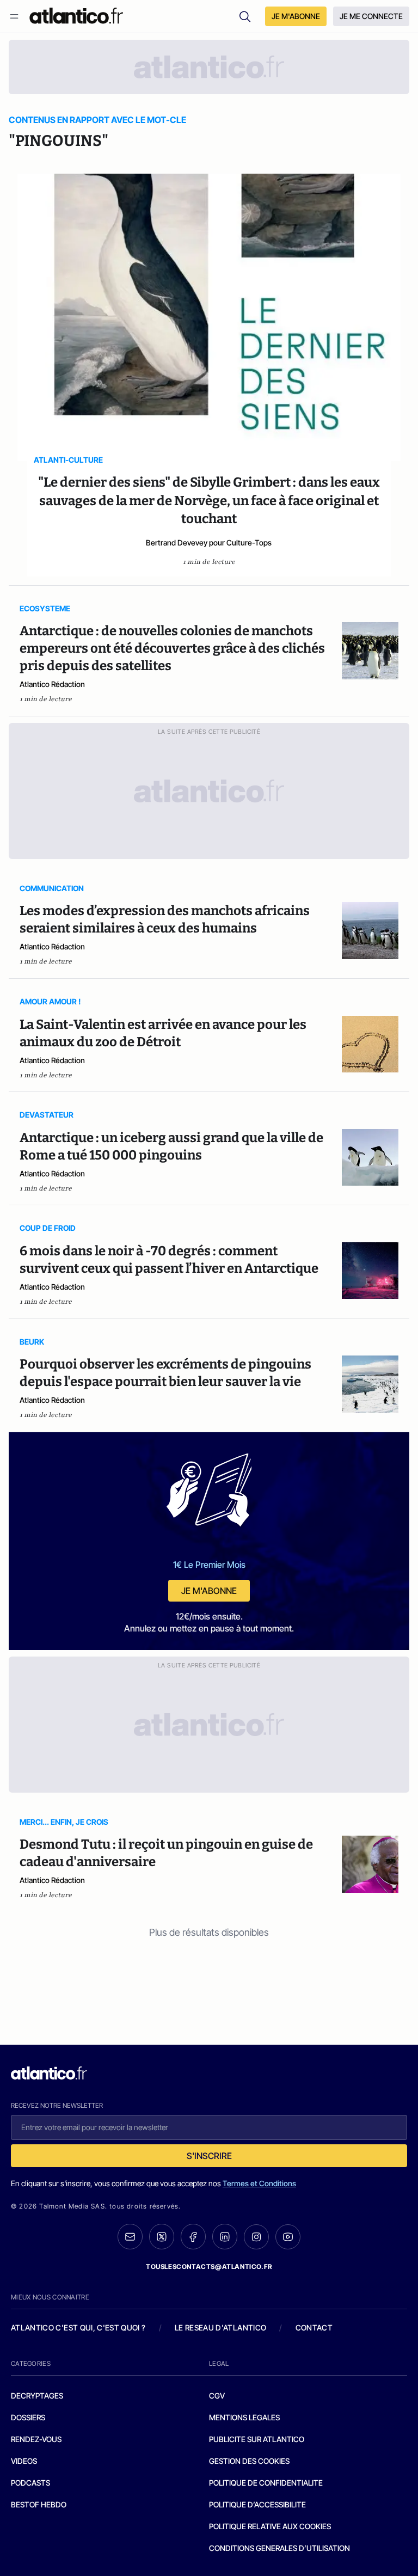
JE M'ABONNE (296, 16)
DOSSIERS (28, 2417)
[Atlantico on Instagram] (256, 2237)
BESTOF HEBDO (39, 2504)
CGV (217, 2396)
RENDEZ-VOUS (36, 2439)
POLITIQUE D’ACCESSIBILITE (257, 2504)
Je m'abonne (209, 1591)
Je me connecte (371, 16)
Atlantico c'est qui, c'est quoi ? (78, 2327)
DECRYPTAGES (37, 2396)
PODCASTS (30, 2483)
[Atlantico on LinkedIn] (225, 2237)
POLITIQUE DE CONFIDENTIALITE (266, 2483)
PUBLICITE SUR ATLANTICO (257, 2439)
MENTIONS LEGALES (244, 2417)
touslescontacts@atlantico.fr (209, 2267)
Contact (314, 2327)
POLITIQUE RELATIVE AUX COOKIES (270, 2526)
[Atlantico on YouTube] (288, 2237)
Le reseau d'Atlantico (220, 2327)
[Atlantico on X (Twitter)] (162, 2237)
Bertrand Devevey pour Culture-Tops (209, 542)
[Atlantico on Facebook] (193, 2237)
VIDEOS (24, 2461)
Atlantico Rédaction (52, 684)
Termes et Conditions (259, 2183)
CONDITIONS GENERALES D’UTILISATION (279, 2548)
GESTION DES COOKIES (249, 2461)
